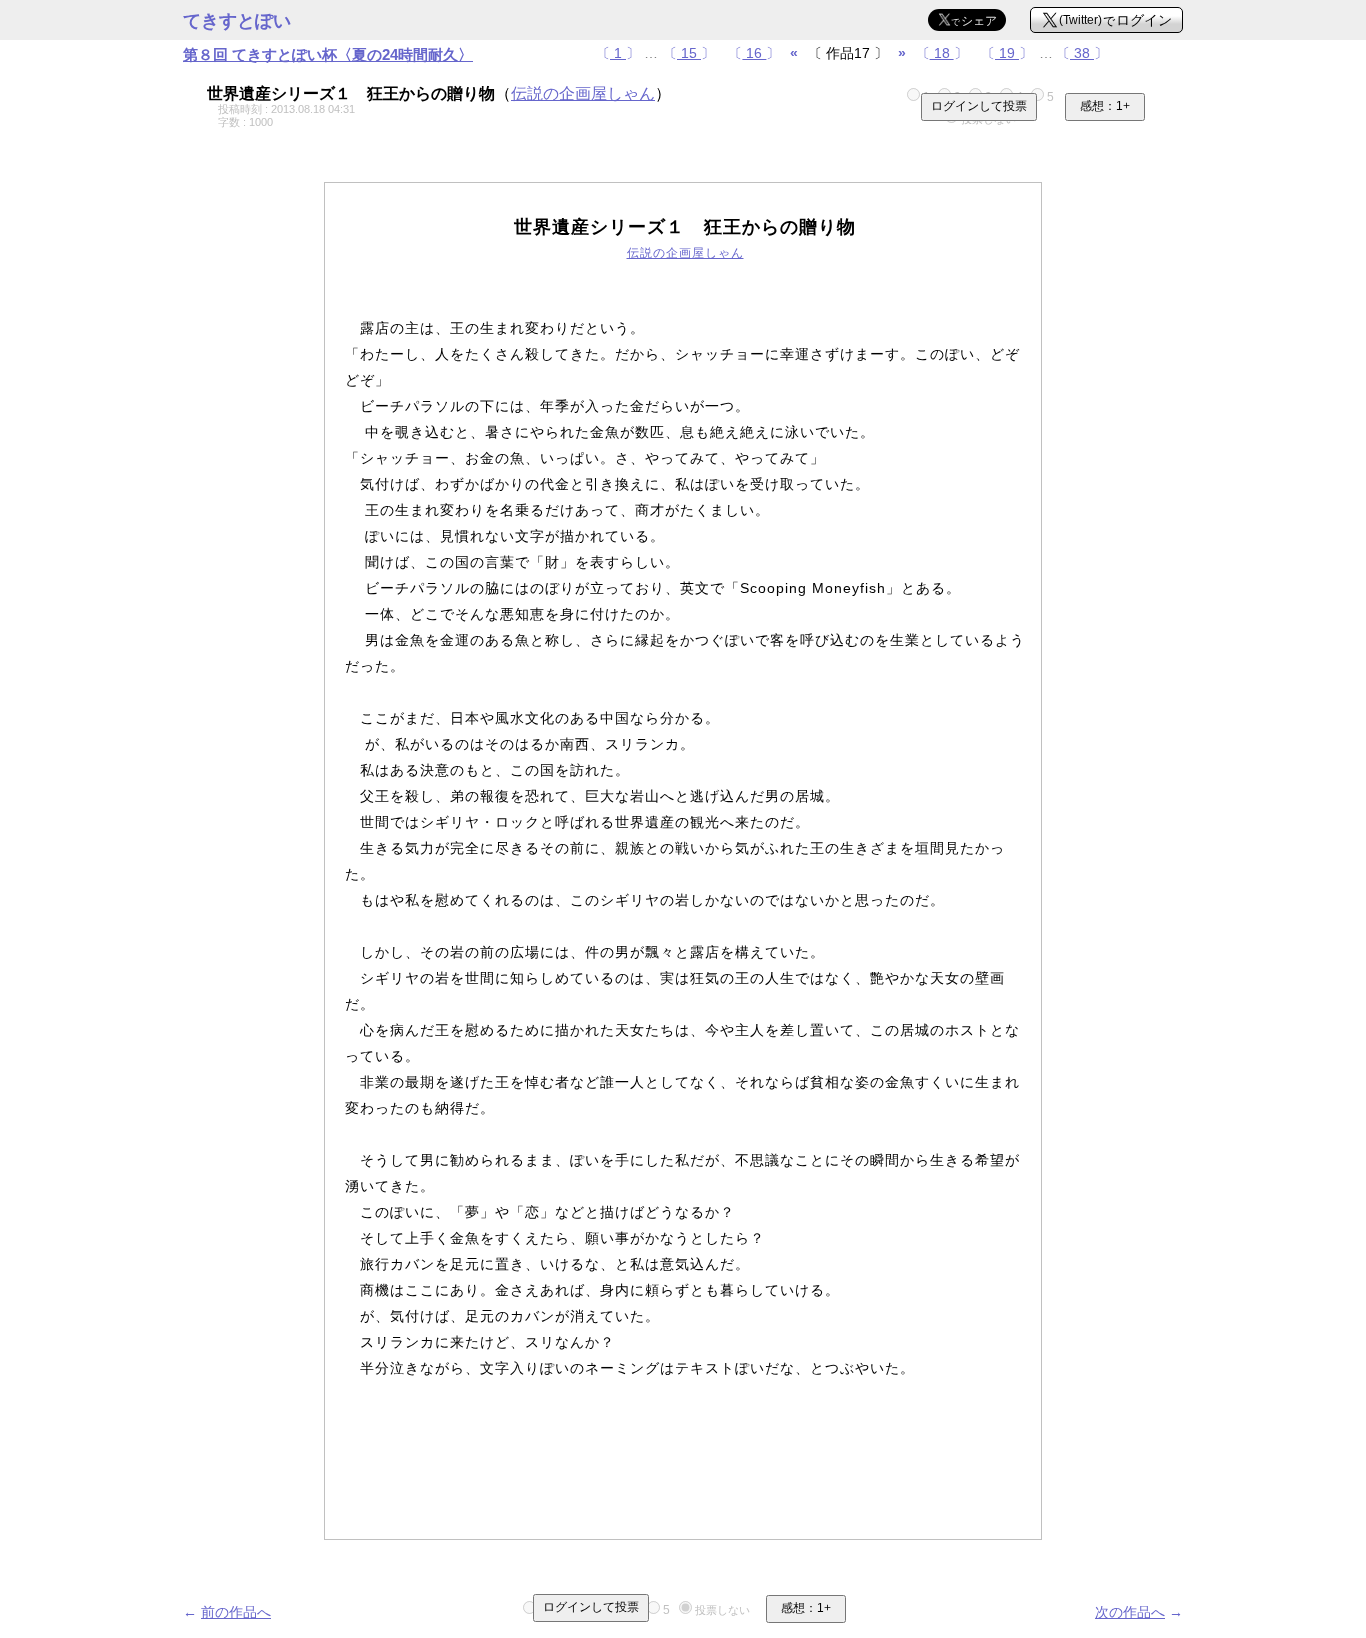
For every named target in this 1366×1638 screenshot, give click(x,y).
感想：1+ (1105, 106)
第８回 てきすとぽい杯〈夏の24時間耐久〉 (328, 54)
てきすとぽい (237, 21)
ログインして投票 (979, 106)
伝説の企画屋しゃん (583, 93)
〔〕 (618, 53)
